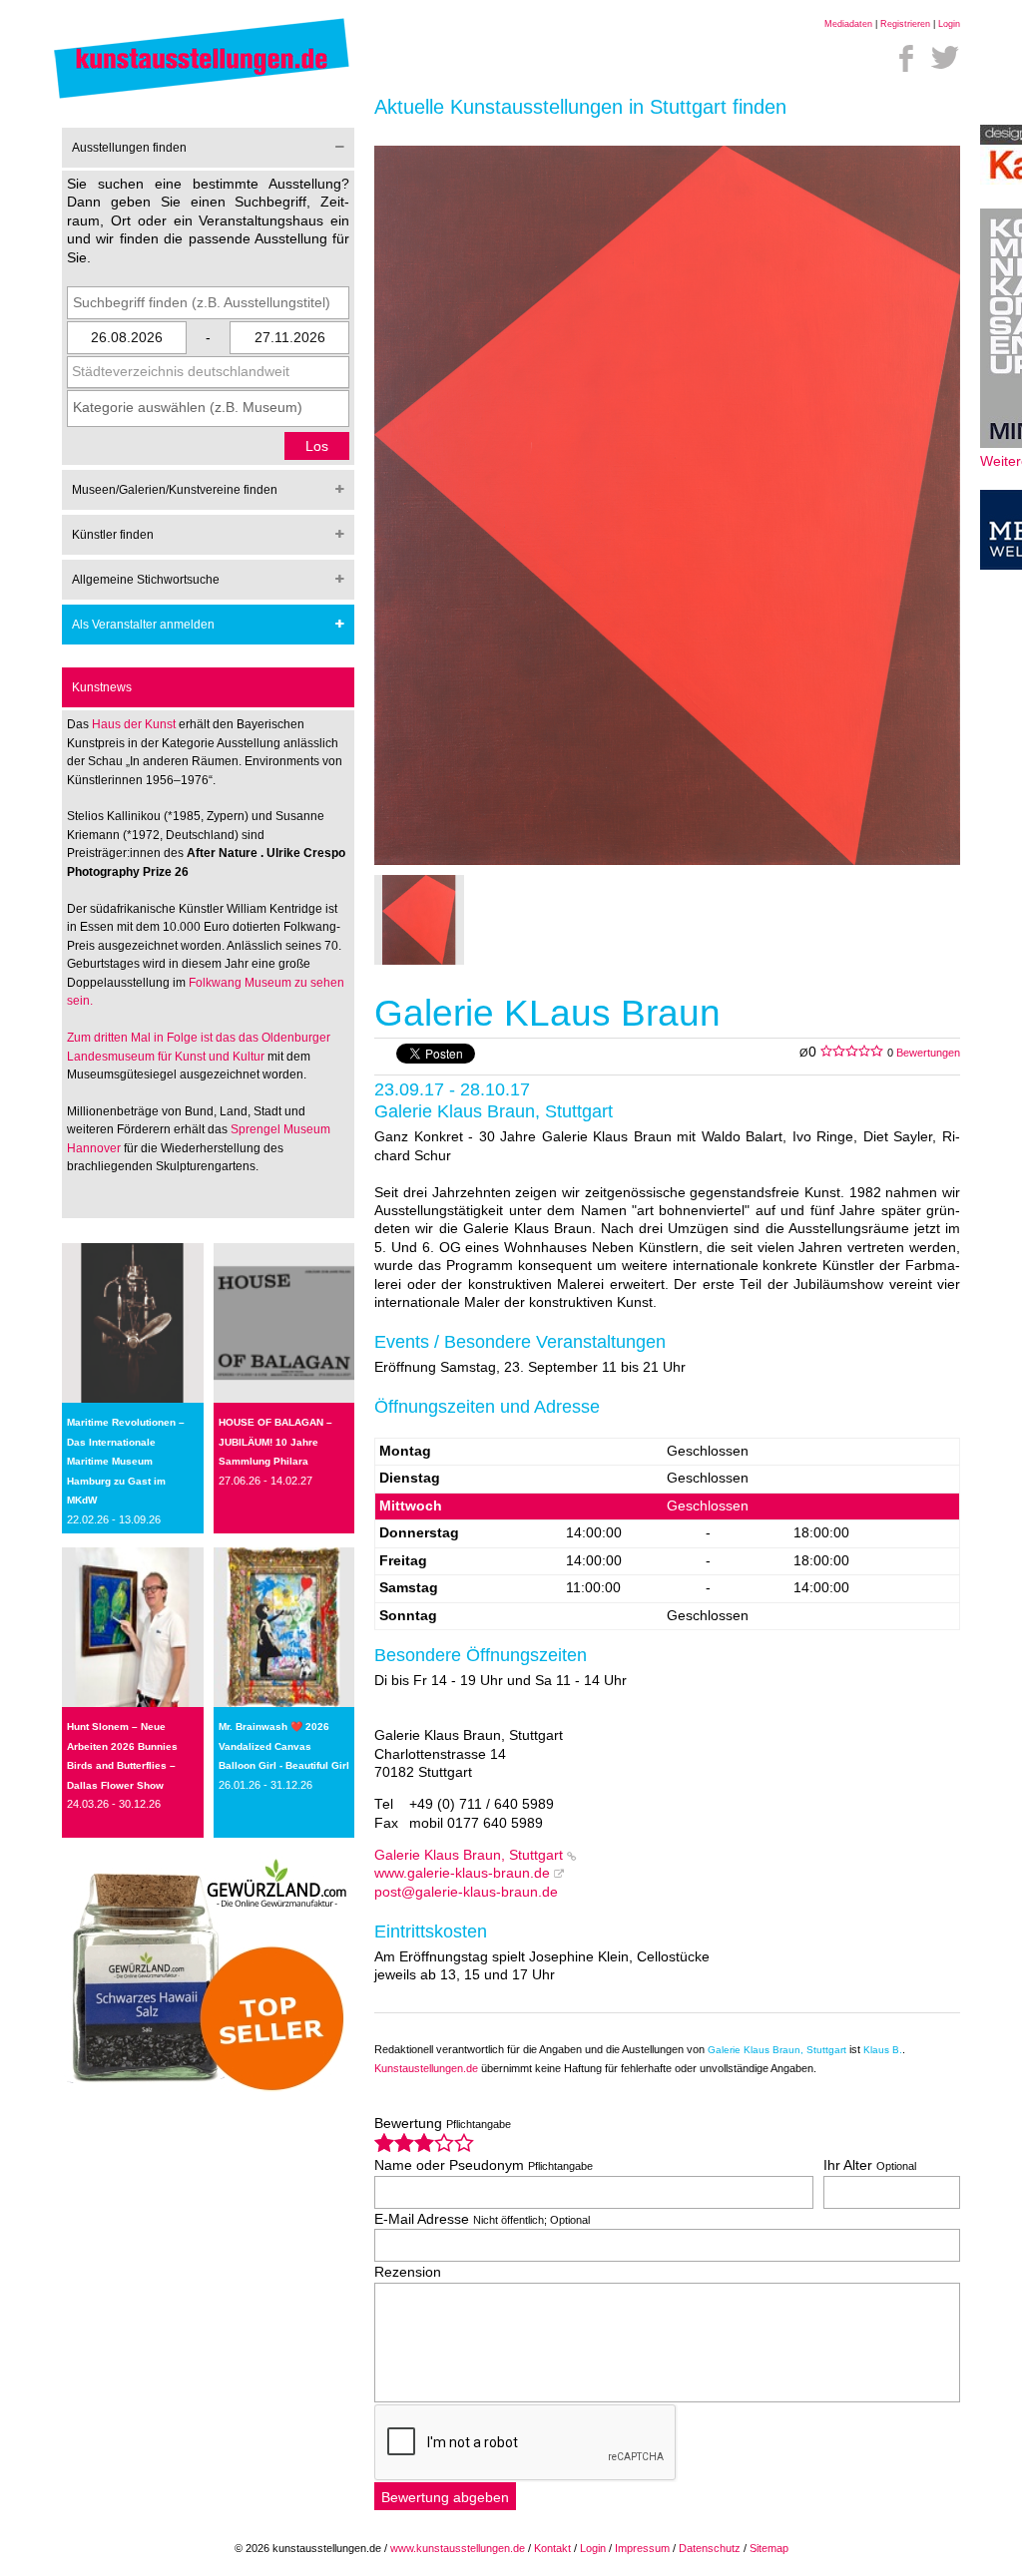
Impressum (642, 2548)
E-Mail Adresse (482, 2219)
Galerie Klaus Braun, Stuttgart (469, 1855)
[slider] (424, 2143)
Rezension (408, 2272)
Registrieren (905, 24)
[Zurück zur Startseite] (202, 97)
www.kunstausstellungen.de (458, 2548)
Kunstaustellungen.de (426, 2068)
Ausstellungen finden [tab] (129, 148)
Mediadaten (848, 24)
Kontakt (552, 2548)
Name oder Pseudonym (484, 2165)
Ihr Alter (870, 2165)
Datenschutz (710, 2548)
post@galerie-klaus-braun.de (466, 1892)
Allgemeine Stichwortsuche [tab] (146, 580)
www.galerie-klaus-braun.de (462, 1873)
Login (949, 24)
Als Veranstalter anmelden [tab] (143, 625)
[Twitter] (945, 58)
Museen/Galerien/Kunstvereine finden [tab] (175, 490)
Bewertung (443, 2124)
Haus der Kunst (135, 724)
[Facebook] (906, 58)
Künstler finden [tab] (113, 535)
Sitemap (769, 2548)
